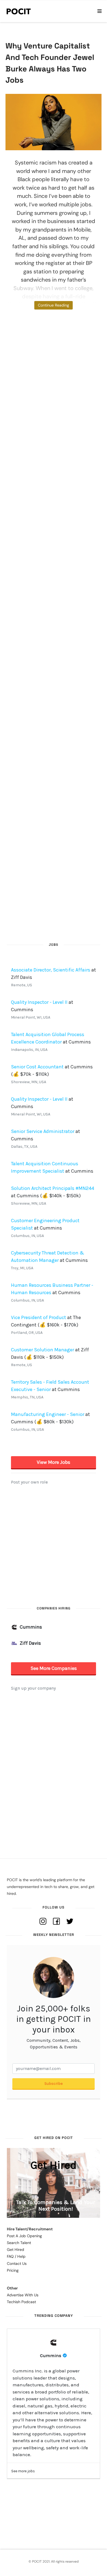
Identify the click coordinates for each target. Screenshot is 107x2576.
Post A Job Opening (24, 2236)
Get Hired (16, 2250)
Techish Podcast (21, 2302)
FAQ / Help (16, 2256)
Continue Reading (54, 305)
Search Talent (19, 2243)
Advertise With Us (23, 2295)
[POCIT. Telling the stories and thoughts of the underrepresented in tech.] (19, 11)
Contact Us (17, 2263)
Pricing (13, 2270)
